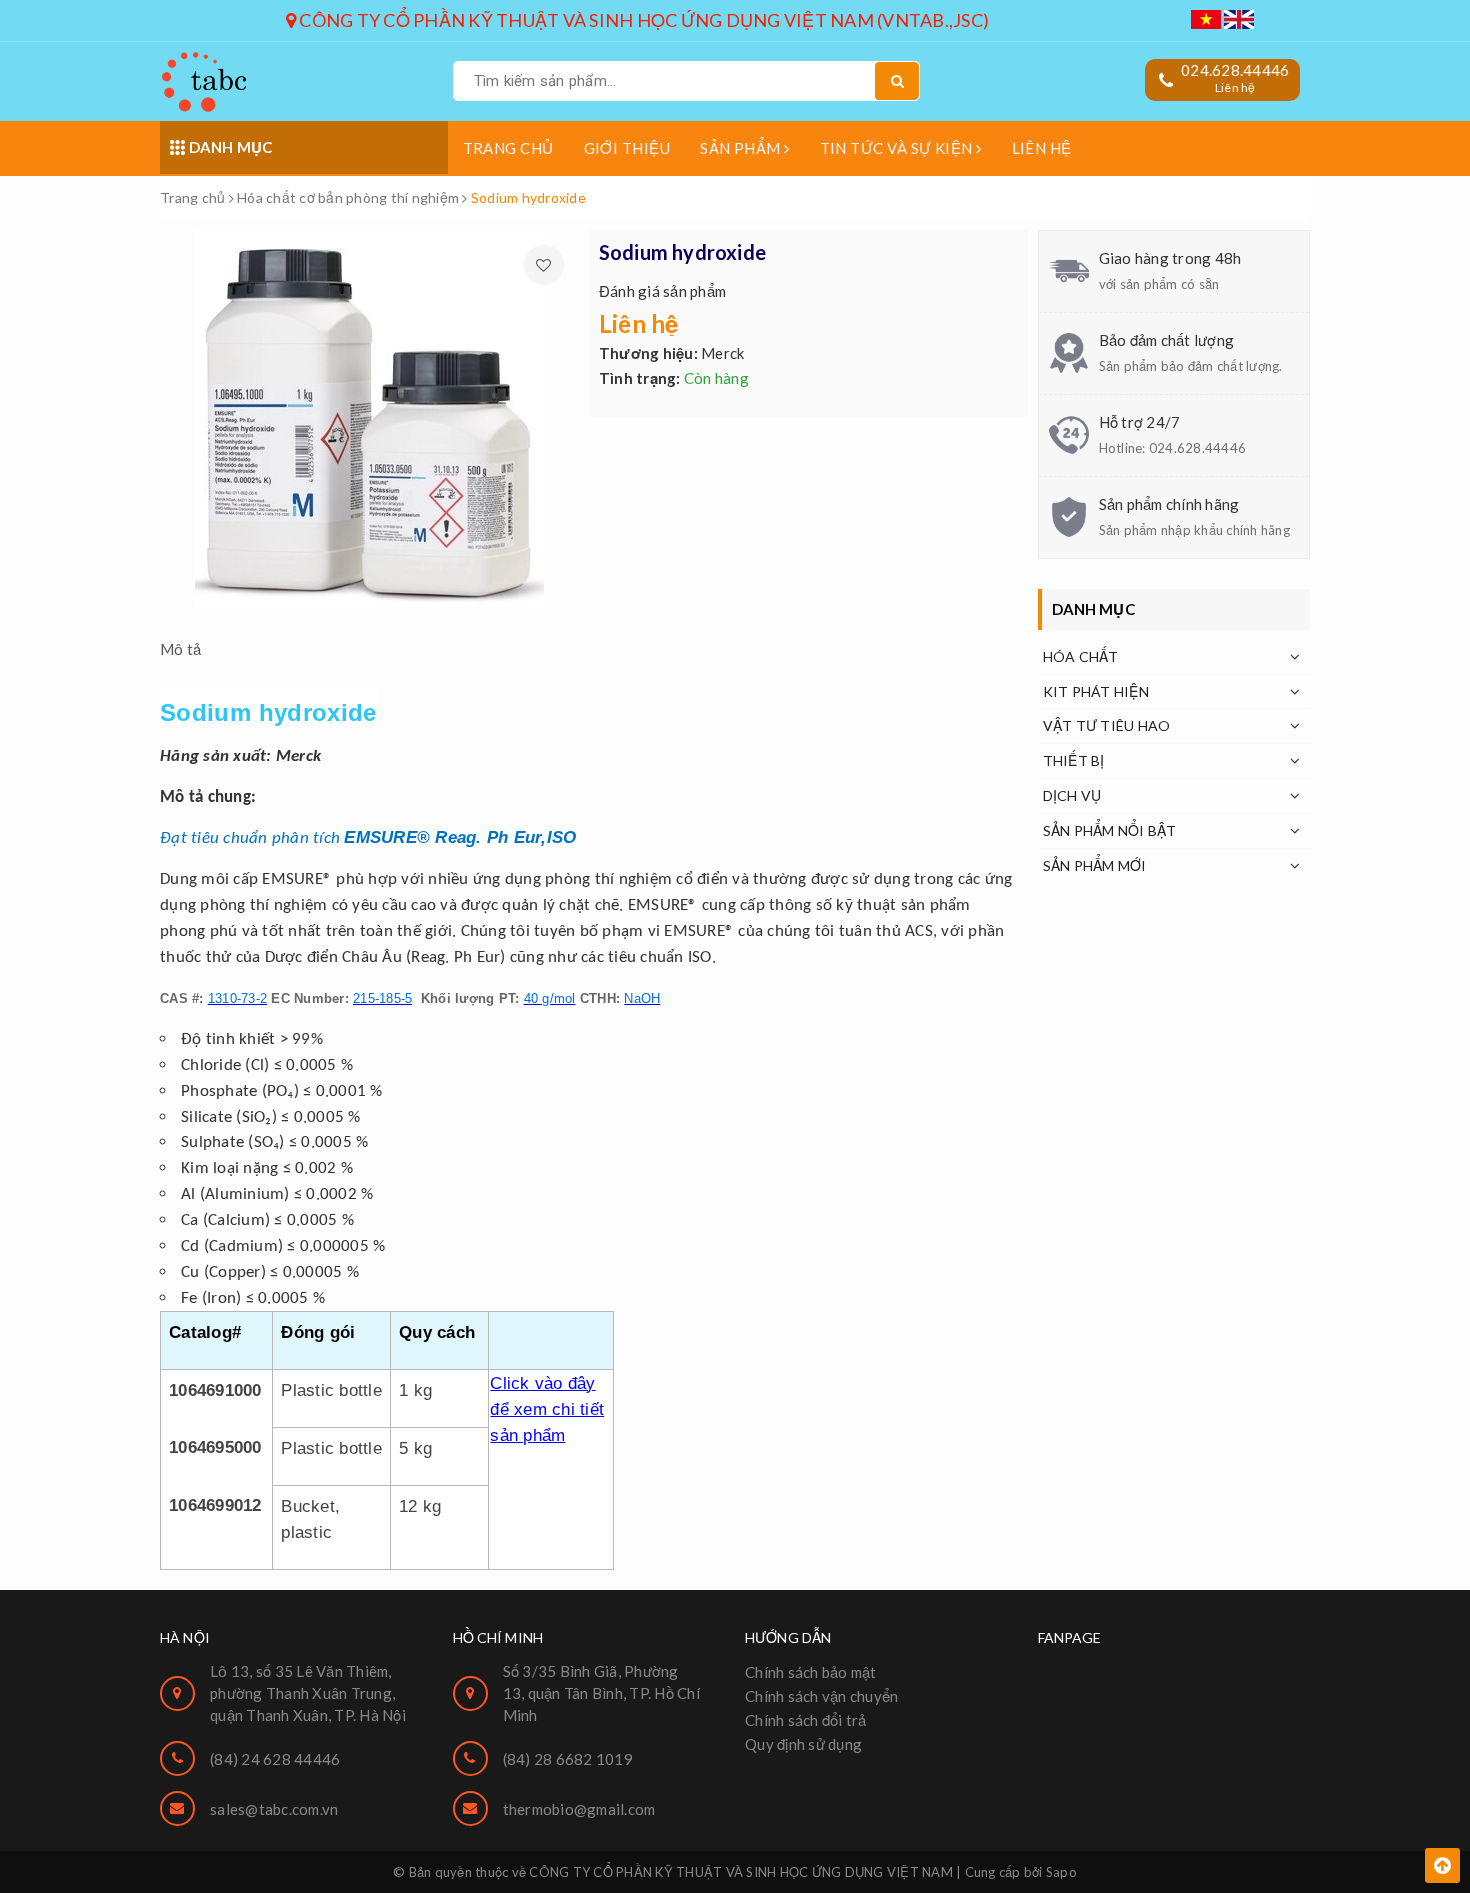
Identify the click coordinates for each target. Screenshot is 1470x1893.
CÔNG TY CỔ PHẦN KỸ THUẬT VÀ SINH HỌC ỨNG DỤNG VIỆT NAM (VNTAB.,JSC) (642, 20)
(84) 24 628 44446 (275, 1759)
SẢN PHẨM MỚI (1095, 865)
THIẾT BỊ (1074, 760)
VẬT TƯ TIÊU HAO (1107, 725)
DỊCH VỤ (1072, 795)
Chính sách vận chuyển (821, 1696)
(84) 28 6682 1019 (568, 1759)
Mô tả (180, 649)
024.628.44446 (1235, 70)
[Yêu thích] (544, 265)
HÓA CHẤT (1081, 656)
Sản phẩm (742, 148)
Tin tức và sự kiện (898, 148)
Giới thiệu (627, 148)
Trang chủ (508, 148)
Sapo (1061, 1872)
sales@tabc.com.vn (274, 1809)
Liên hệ (1042, 148)
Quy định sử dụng (803, 1744)
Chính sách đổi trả (806, 1720)
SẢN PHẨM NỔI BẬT (1110, 830)
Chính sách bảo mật (811, 1672)
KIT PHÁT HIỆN (1096, 691)
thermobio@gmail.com (579, 1809)
